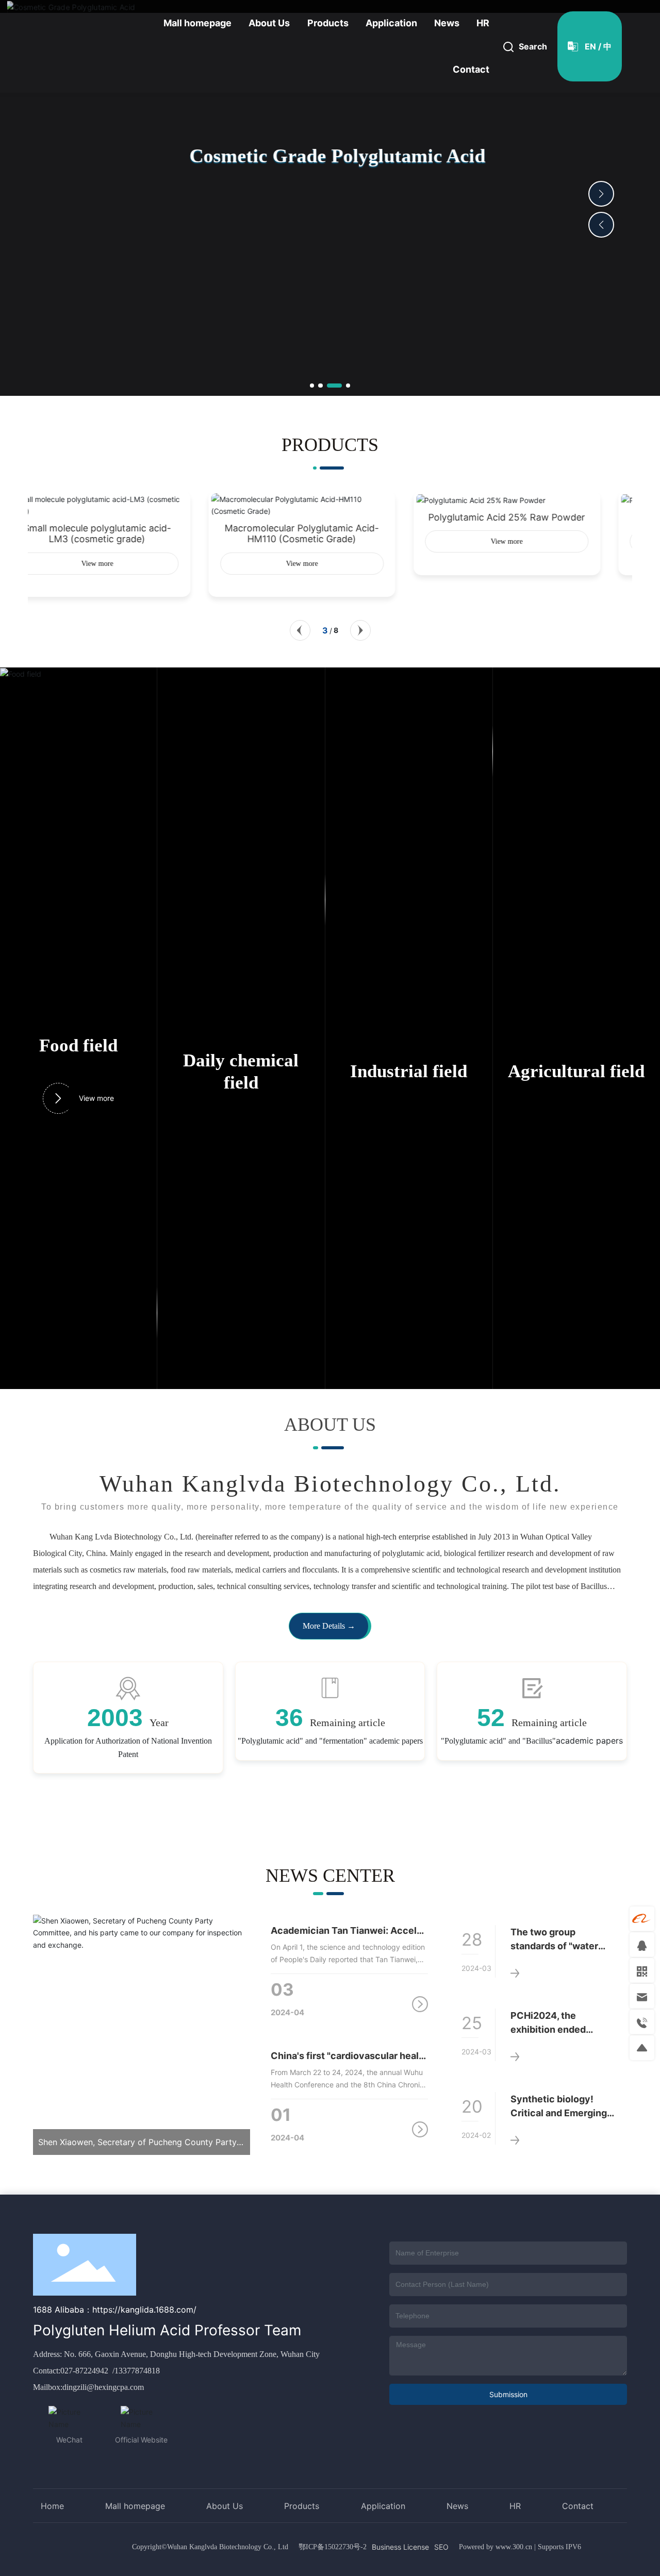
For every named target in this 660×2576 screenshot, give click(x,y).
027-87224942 (85, 2371)
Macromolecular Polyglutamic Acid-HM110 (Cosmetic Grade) (125, 533)
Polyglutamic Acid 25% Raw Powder (330, 517)
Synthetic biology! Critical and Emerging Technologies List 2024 (563, 2113)
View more (96, 1098)
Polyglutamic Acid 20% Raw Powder (535, 517)
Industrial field (409, 1071)
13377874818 (137, 2371)
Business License (400, 2547)
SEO (441, 2547)
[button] (312, 386)
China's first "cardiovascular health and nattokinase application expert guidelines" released (350, 2056)
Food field (78, 1046)
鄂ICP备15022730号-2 (333, 2547)
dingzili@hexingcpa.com (103, 2387)
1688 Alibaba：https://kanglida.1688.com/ (115, 2310)
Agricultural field (576, 1071)
